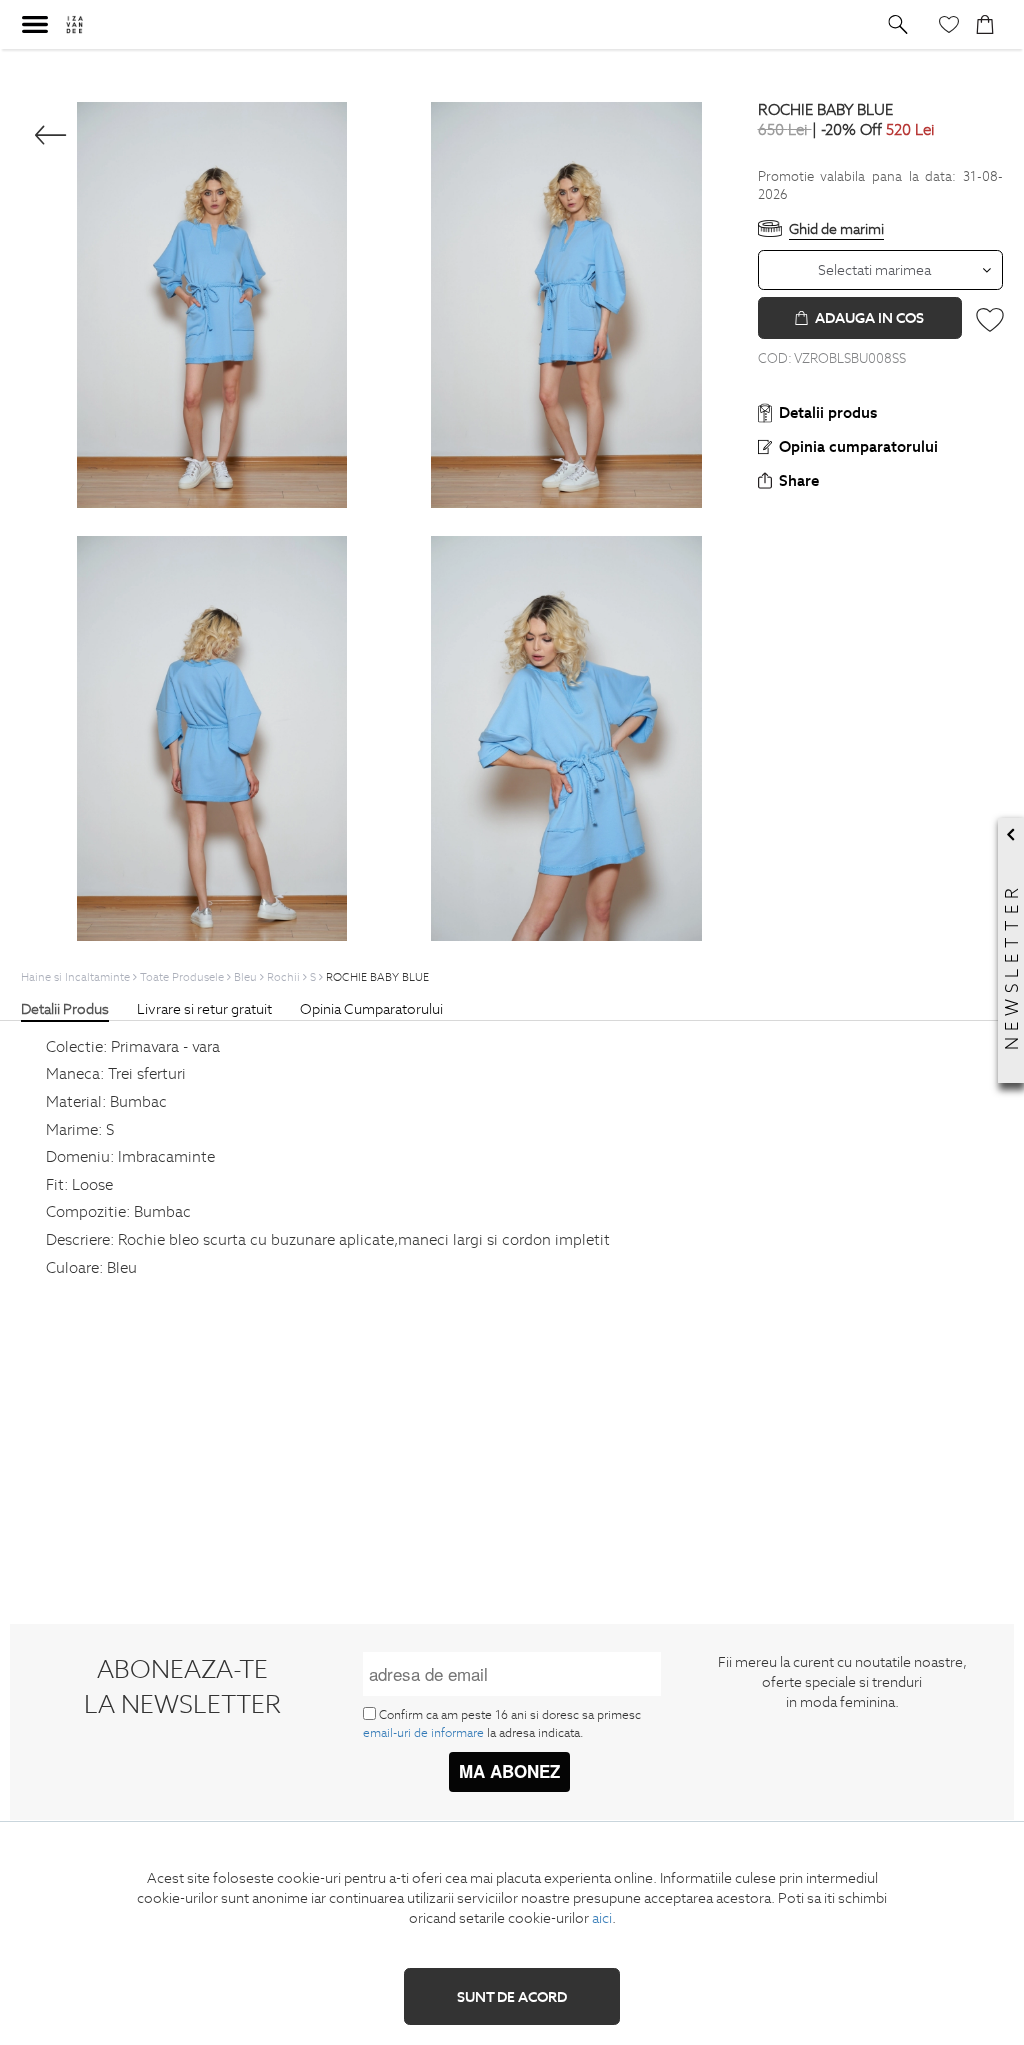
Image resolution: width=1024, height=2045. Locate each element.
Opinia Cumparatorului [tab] (371, 1009)
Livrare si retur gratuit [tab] (204, 1009)
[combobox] (881, 270)
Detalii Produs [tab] (65, 1009)
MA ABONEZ (509, 1771)
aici (602, 1918)
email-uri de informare (423, 1732)
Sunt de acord (512, 1997)
